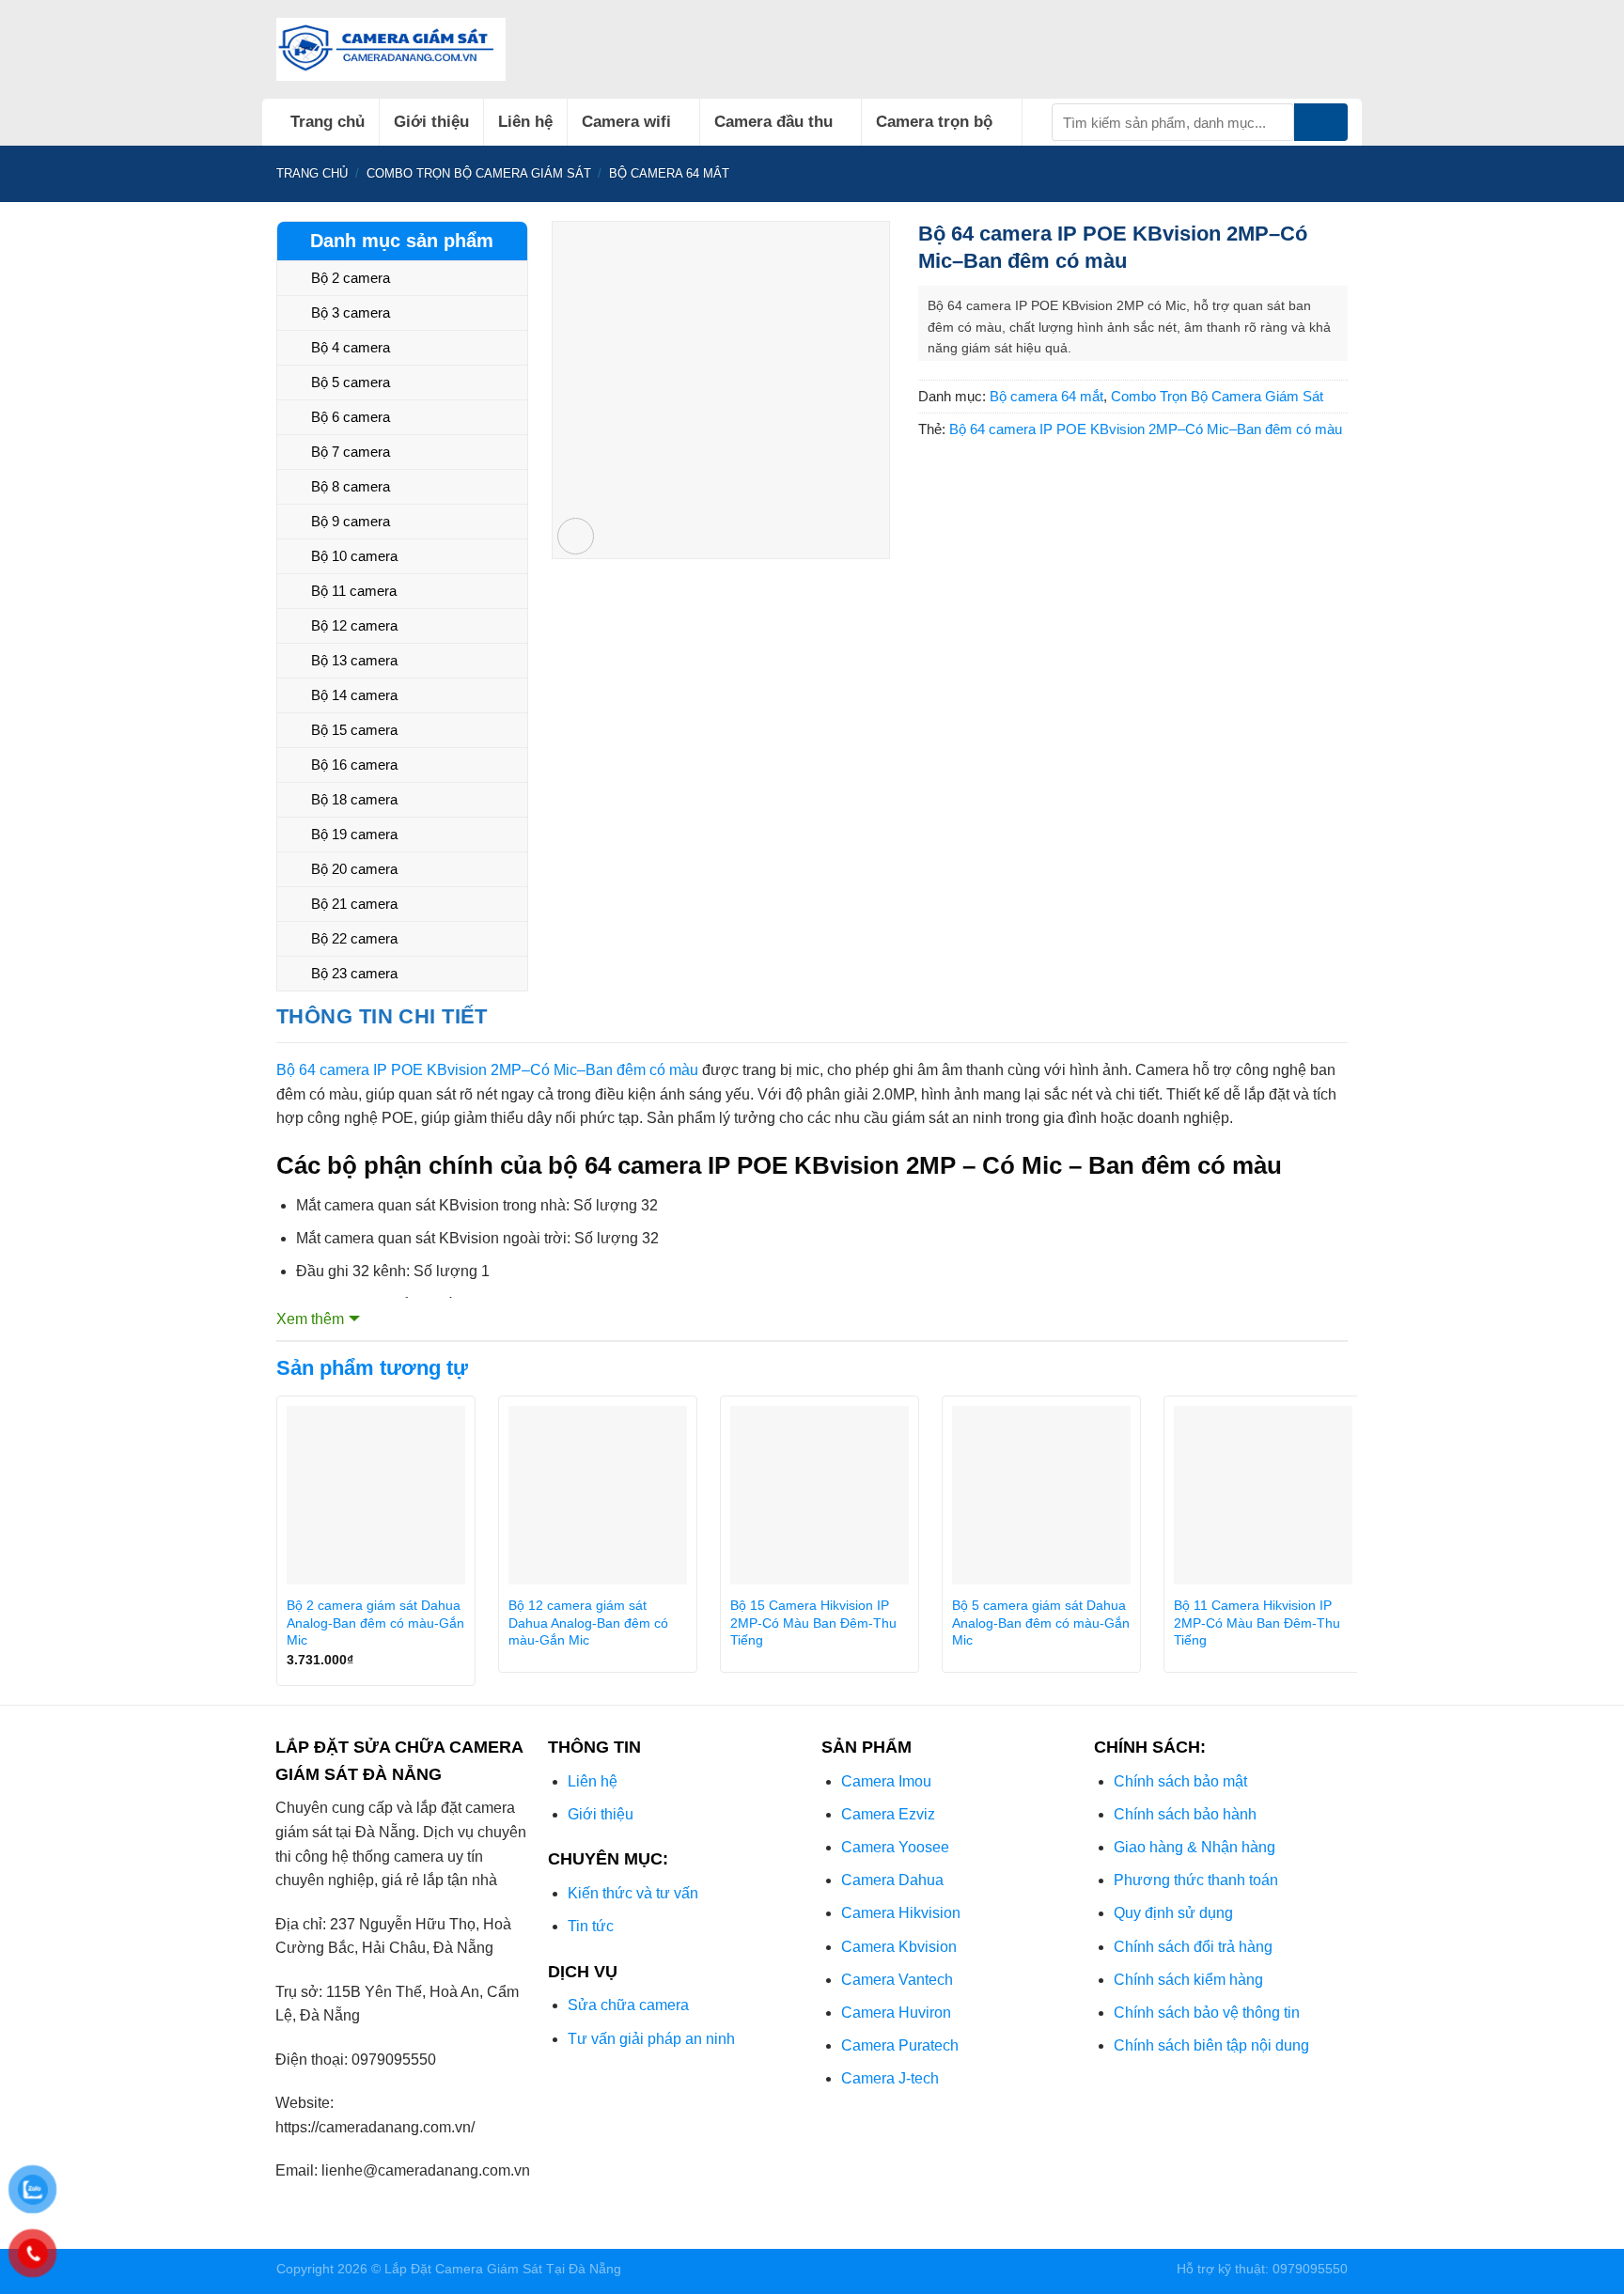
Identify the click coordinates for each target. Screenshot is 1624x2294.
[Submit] (1321, 122)
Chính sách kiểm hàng (1188, 1980)
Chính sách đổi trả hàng (1193, 1947)
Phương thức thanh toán (1196, 1880)
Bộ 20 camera (354, 869)
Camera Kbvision (899, 1947)
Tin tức (591, 1926)
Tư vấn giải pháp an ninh (651, 2039)
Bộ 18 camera (354, 799)
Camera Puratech (900, 2045)
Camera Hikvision (901, 1913)
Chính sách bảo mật (1180, 1781)
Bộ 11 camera (354, 591)
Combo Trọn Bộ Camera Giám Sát (479, 173)
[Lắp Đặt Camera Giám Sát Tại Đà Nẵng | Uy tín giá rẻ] (391, 49)
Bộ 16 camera (354, 765)
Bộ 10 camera (354, 556)
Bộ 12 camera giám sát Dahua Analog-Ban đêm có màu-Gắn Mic (588, 1623)
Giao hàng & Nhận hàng (1195, 1847)
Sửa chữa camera (628, 2005)
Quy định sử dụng (1173, 1913)
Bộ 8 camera (351, 486)
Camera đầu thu (773, 122)
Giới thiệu (431, 122)
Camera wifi (626, 122)
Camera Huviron (896, 2013)
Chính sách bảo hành (1185, 1814)
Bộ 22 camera (354, 938)
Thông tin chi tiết (382, 1016)
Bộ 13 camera (354, 660)
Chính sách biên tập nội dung (1211, 2045)
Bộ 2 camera (351, 278)
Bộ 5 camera (351, 382)
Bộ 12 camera (354, 625)
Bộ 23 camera (354, 973)
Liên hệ (525, 122)
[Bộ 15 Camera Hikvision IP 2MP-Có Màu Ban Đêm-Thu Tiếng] (820, 1495)
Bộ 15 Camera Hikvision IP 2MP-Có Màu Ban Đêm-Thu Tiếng (813, 1623)
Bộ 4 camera (351, 347)
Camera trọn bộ (934, 122)
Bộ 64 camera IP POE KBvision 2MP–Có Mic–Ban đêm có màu (1146, 429)
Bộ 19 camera (354, 834)
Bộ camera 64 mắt (669, 173)
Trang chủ (328, 122)
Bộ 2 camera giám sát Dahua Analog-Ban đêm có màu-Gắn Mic (375, 1623)
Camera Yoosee (895, 1847)
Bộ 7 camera (351, 452)
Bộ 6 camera (351, 417)
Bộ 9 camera (351, 521)
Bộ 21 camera (354, 904)
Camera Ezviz (888, 1814)
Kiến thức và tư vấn (633, 1893)
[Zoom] (576, 536)
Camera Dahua (892, 1880)
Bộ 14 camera (354, 695)
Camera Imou (886, 1781)
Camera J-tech (890, 2078)
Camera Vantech (897, 1980)
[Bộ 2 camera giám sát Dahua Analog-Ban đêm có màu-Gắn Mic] (376, 1495)
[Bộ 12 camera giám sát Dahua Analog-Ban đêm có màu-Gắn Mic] (598, 1495)
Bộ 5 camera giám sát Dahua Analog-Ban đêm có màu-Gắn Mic (1041, 1623)
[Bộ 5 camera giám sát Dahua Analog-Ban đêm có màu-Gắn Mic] (1041, 1495)
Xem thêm (310, 1319)
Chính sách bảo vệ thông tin (1207, 2013)
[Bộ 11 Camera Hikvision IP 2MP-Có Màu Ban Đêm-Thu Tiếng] (1263, 1495)
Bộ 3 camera (351, 312)
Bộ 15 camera (354, 730)
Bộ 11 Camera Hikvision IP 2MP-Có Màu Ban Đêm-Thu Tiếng (1257, 1623)
